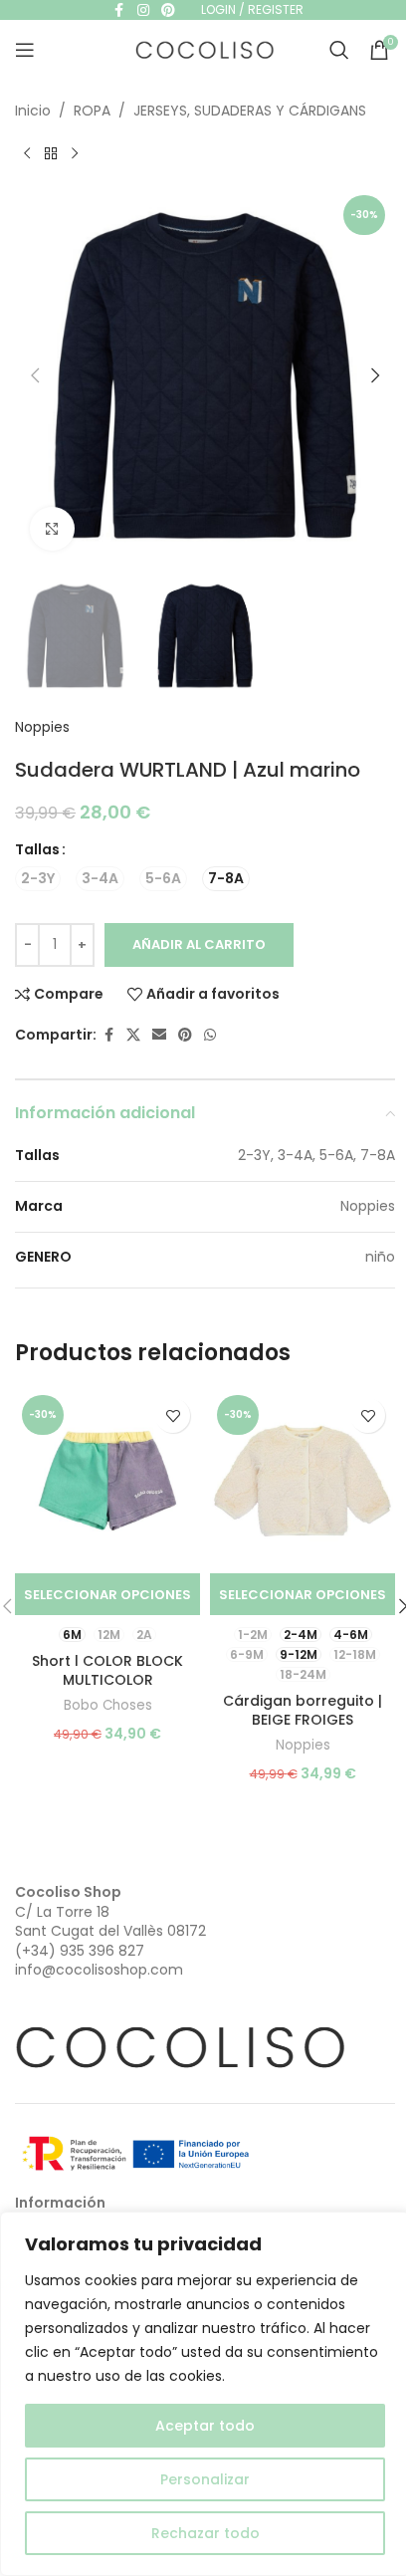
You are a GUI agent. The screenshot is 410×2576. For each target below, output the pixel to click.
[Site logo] (205, 49)
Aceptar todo (205, 2426)
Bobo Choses (108, 1705)
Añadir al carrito (199, 944)
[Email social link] (159, 1035)
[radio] (38, 879)
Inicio (33, 111)
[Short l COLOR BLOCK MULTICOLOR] (107, 1481)
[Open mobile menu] (25, 50)
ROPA (92, 111)
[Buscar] (339, 50)
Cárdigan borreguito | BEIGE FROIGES (303, 1711)
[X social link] (133, 1035)
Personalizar (205, 2479)
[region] (205, 2394)
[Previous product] (27, 153)
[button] (35, 375)
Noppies (42, 727)
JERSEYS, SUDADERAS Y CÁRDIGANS (250, 111)
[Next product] (75, 153)
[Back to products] (51, 153)
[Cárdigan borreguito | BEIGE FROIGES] (303, 1481)
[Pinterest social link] (185, 1035)
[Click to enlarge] (52, 529)
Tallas (37, 849)
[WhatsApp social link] (210, 1035)
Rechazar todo (205, 2533)
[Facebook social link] (108, 1035)
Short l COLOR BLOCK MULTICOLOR (107, 1671)
